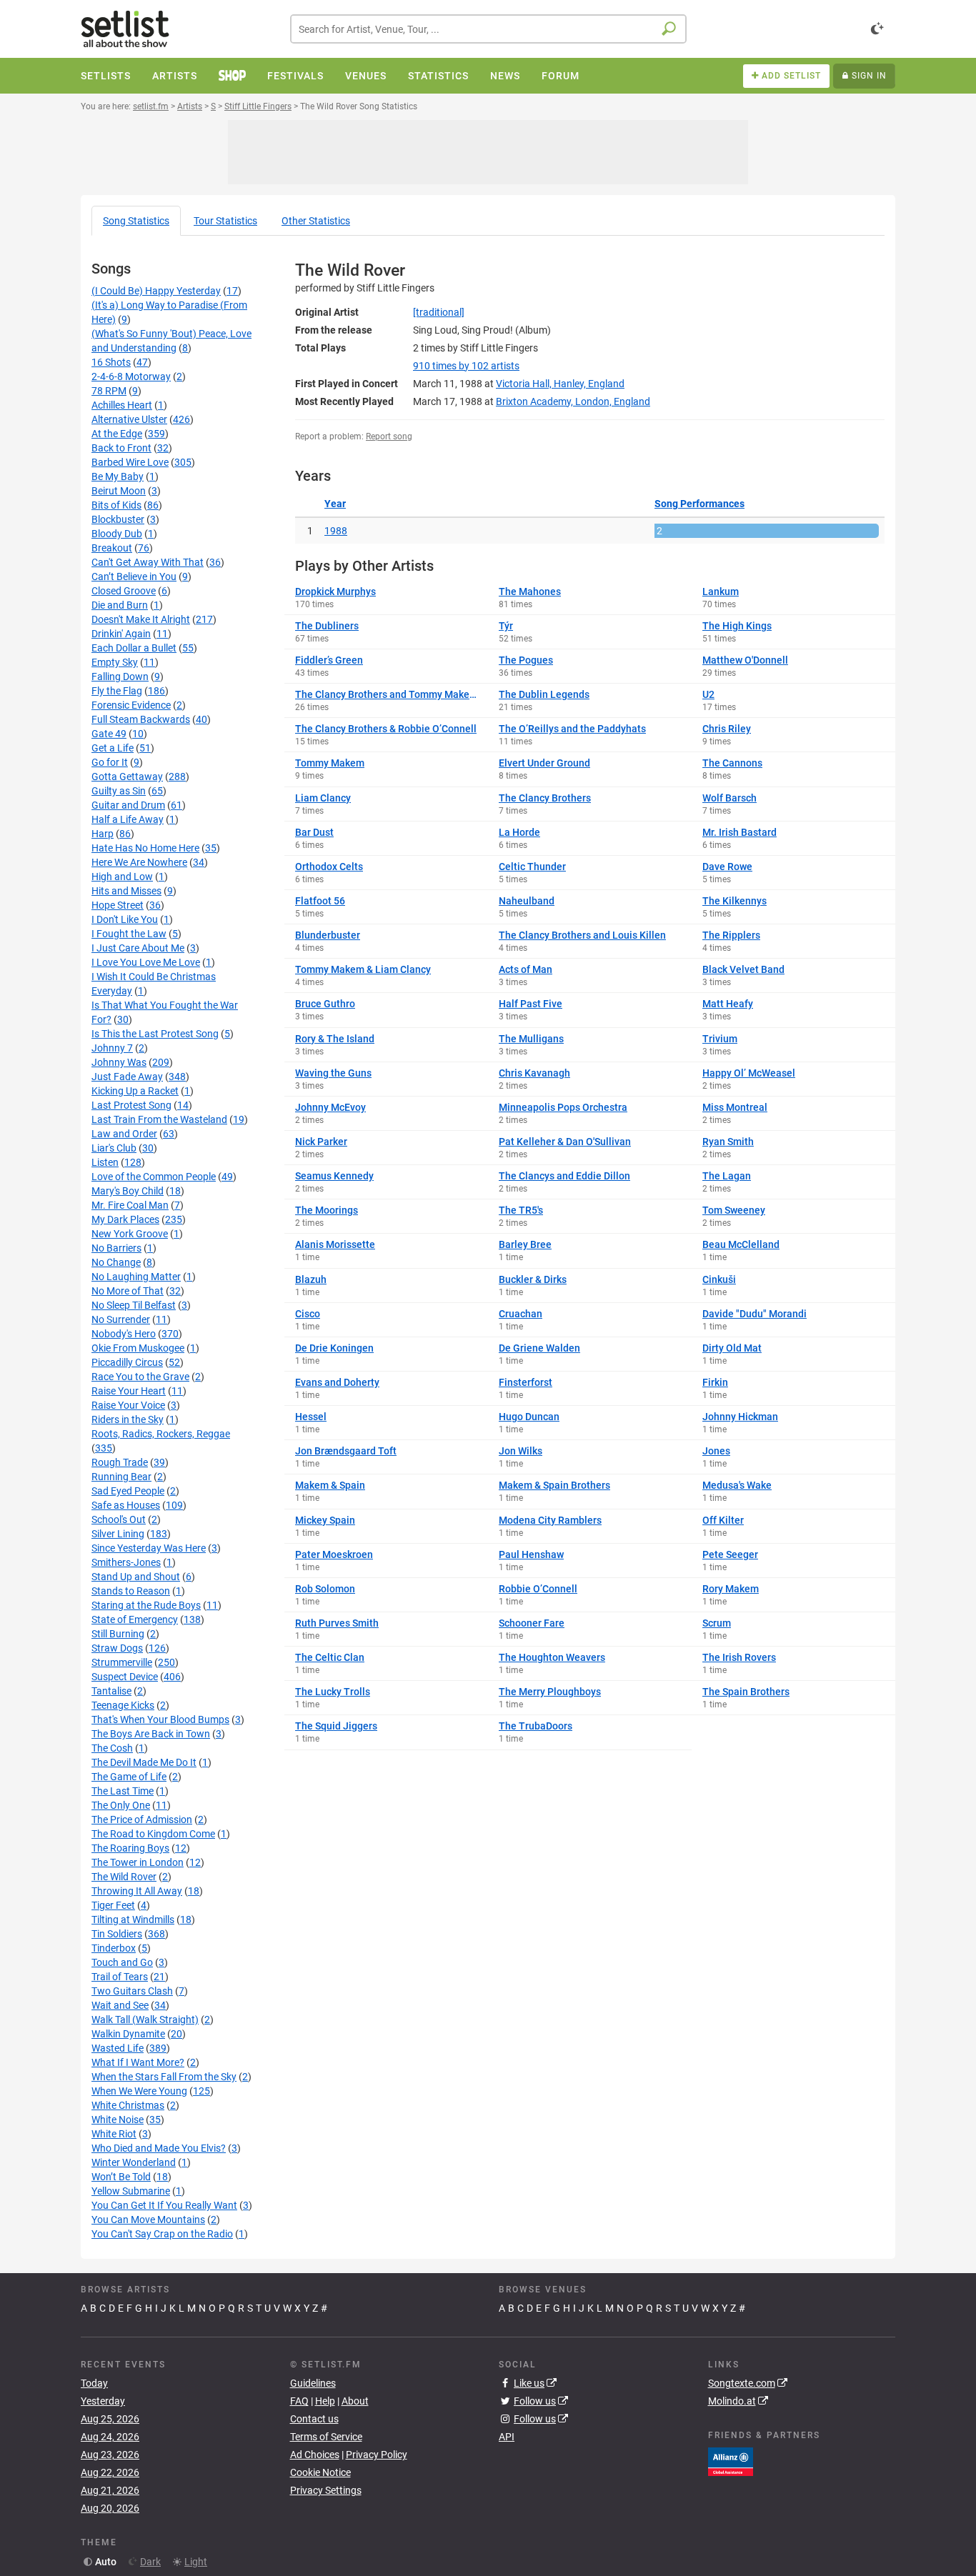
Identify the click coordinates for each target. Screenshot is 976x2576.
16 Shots (111, 362)
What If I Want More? (138, 2062)
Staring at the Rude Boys (146, 1605)
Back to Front (121, 448)
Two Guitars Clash (132, 1991)
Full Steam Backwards (141, 719)
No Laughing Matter (136, 1277)
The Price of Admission (142, 1819)
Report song (389, 436)
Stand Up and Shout (136, 1577)
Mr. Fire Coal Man (130, 1205)
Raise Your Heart (129, 1391)
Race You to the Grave (140, 1377)
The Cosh (112, 1748)
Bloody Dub (117, 534)
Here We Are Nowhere (139, 862)
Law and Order (124, 1134)
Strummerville (122, 1662)
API (507, 2437)
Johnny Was (119, 1062)
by (466, 366)
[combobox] (488, 29)
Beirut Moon (119, 491)
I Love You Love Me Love (146, 962)
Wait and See (120, 2005)
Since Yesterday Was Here (149, 1548)
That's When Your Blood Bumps (160, 1719)
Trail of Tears (120, 1977)
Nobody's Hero (124, 1334)
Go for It (110, 762)
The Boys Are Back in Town (151, 1734)
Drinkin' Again (121, 634)
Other (316, 221)
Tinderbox (114, 1948)
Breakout (112, 548)
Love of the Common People (154, 1177)
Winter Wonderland (134, 2162)
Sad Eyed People (128, 1491)
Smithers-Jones (126, 1562)
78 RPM (109, 391)
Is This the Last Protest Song (155, 1034)
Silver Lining (118, 1534)
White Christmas (128, 2105)
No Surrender (121, 1319)
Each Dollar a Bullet (134, 648)
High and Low (122, 877)
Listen (105, 1162)
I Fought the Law (129, 934)
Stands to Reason (131, 1591)
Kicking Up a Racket (135, 1091)
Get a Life (113, 748)
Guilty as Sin (119, 791)
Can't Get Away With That (148, 562)
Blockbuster (118, 519)
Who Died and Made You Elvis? (159, 2148)
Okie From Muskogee (138, 1348)
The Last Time (123, 1791)
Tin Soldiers (117, 1934)
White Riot (114, 2134)
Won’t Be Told (121, 2177)
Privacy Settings (326, 2490)
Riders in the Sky (128, 1419)
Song (136, 221)
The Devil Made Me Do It (144, 1762)
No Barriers (116, 1248)
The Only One (121, 1805)
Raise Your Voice (128, 1405)
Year (335, 504)
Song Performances (699, 504)
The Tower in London (138, 1862)
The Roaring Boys (130, 1848)
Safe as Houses (126, 1505)
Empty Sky (115, 662)
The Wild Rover (124, 1877)
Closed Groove (124, 591)
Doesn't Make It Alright (141, 619)
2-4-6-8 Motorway (131, 376)
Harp (103, 834)
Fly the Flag (117, 691)
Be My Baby (118, 476)
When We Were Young (139, 2091)
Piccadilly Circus (127, 1362)
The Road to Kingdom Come (153, 1834)
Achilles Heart (122, 405)
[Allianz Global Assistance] (731, 2460)
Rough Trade (120, 1462)
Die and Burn (120, 605)
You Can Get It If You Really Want (164, 2205)
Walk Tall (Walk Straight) (145, 2020)
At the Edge (117, 434)
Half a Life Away (128, 819)
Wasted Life (118, 2048)
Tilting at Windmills (133, 1919)
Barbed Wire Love (130, 462)
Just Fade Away (127, 1077)
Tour (225, 221)
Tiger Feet (113, 1905)
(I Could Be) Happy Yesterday (156, 291)
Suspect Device (125, 1677)
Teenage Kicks (123, 1705)
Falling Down (120, 677)
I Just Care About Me (138, 948)
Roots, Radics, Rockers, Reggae (161, 1434)
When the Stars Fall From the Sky (164, 2077)
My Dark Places (125, 1219)
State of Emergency (135, 1619)
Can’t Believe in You (134, 576)
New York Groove (130, 1234)
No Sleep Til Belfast (134, 1305)
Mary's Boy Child (128, 1191)
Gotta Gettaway (127, 777)
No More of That (128, 1291)
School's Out (119, 1519)
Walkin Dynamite (128, 2034)
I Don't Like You (125, 919)
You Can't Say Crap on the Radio (162, 2234)
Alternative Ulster (129, 419)
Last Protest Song (131, 1105)
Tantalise (111, 1691)
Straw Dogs (117, 1648)
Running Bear (121, 1477)
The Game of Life (129, 1777)
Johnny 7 (112, 1048)
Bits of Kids (116, 505)
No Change (116, 1262)
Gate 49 (109, 734)
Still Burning (118, 1634)
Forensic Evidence (131, 705)
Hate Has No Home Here (145, 848)
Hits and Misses (126, 891)
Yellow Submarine (131, 2191)
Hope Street (118, 905)
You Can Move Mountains (148, 2220)
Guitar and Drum (128, 805)
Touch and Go (122, 1962)
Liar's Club (114, 1148)
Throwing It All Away (137, 1891)
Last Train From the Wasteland (159, 1119)
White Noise (118, 2120)
